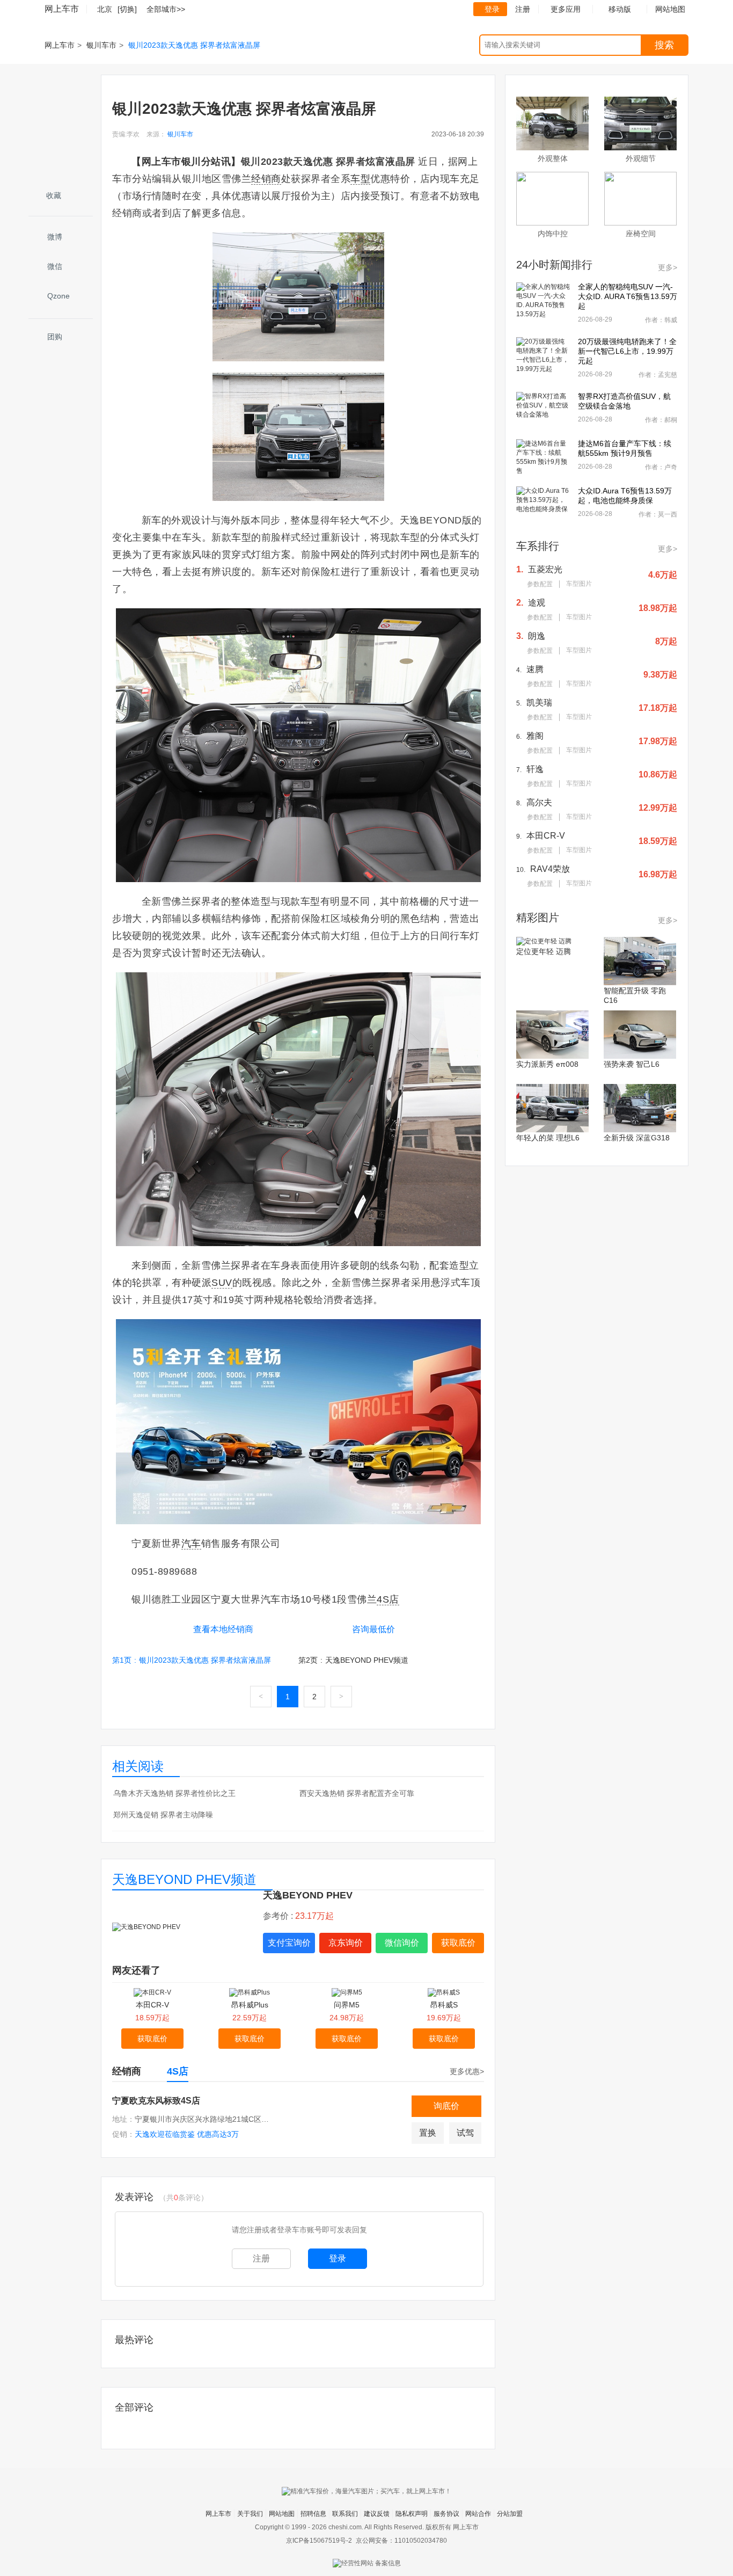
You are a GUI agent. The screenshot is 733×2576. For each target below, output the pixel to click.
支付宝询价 (289, 1943)
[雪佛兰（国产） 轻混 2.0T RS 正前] (298, 436)
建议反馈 (377, 2514)
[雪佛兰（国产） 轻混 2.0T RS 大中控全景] (298, 745)
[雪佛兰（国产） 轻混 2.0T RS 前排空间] (298, 1109)
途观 (537, 603)
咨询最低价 (373, 1629)
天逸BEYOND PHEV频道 (184, 1879)
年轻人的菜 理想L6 (548, 1138)
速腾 (535, 669)
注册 (523, 9)
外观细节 (641, 158)
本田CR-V (152, 2005)
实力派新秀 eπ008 (547, 1064)
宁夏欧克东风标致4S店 (156, 2101)
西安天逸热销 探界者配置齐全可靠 (357, 1793)
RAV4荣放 (550, 869)
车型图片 (579, 584)
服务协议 (446, 2514)
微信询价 (402, 1943)
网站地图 (282, 2514)
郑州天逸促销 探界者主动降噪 (163, 1815)
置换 (428, 2133)
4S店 (178, 2071)
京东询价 (346, 1943)
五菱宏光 (545, 569)
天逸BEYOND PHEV (308, 1895)
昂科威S (444, 2005)
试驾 (465, 2133)
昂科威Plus (250, 2005)
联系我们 (345, 2514)
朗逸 (537, 636)
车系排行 (538, 546)
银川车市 (101, 45)
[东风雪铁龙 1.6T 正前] (298, 297)
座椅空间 (641, 234)
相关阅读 (138, 1766)
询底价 (446, 2106)
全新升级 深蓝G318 (637, 1138)
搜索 (664, 45)
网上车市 (62, 9)
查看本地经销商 (223, 1629)
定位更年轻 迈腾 (544, 951)
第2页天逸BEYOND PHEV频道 (353, 1660)
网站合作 (478, 2514)
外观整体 (553, 158)
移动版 (620, 9)
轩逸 (535, 769)
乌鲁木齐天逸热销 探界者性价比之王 (174, 1793)
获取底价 (458, 1943)
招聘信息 (313, 2514)
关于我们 (250, 2514)
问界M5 (347, 2005)
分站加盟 (510, 2514)
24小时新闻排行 (554, 265)
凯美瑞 (539, 703)
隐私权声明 (412, 2514)
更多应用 (566, 9)
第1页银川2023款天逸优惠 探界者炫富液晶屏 (192, 1660)
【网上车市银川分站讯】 (186, 162)
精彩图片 (538, 918)
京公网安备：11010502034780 (401, 2541)
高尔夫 (539, 802)
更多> (668, 267)
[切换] (127, 9)
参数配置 (540, 584)
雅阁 (535, 736)
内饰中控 (553, 234)
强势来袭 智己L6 (632, 1064)
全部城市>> (166, 9)
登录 (492, 9)
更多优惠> (467, 2071)
